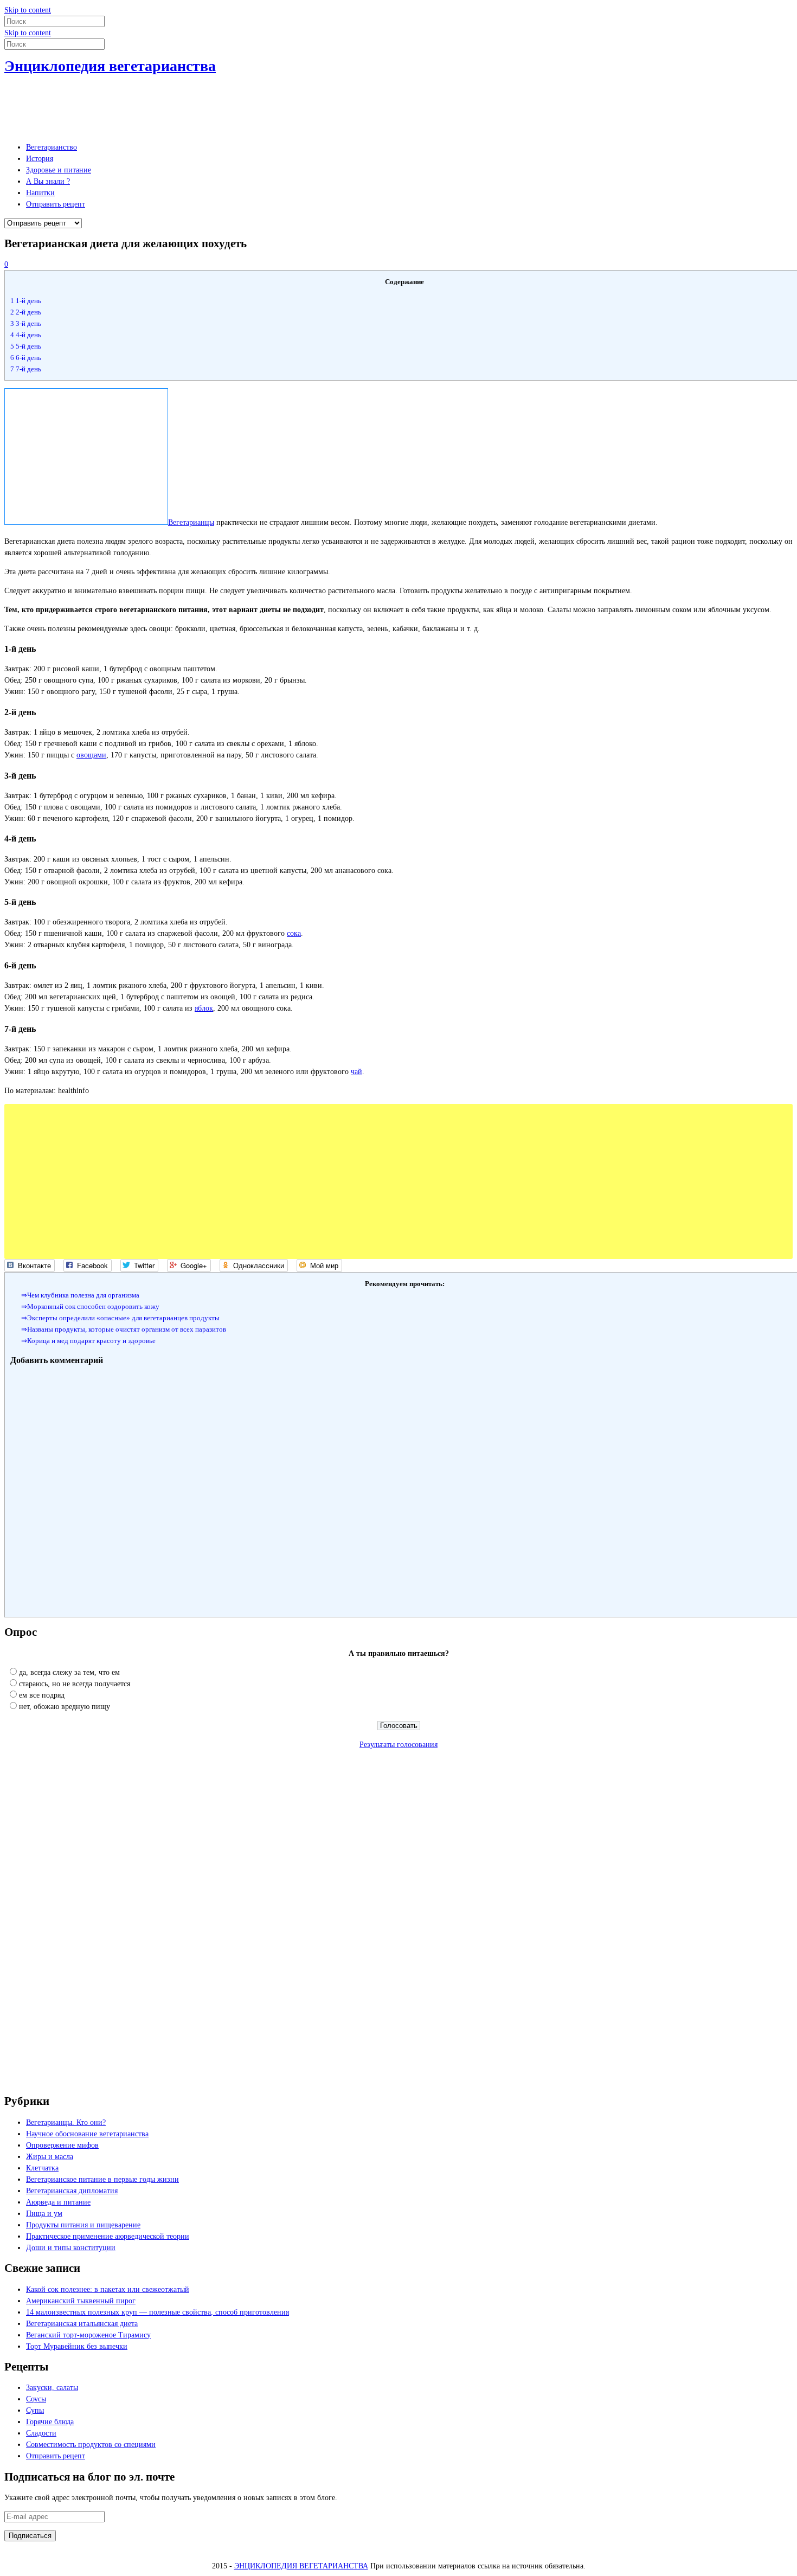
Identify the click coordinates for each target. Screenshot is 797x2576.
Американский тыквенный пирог (81, 2301)
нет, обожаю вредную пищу (65, 1707)
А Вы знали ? (48, 181)
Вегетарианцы (191, 522)
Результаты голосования (398, 1745)
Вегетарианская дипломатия (72, 2191)
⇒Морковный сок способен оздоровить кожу (90, 1306)
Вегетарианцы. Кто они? (66, 2122)
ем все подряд (42, 1695)
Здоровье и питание (59, 170)
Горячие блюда (50, 2422)
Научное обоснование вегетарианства (87, 2134)
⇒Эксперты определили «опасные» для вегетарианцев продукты (120, 1318)
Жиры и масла (50, 2157)
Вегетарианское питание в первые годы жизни (102, 2179)
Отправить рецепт (56, 204)
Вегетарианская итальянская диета (82, 2324)
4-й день (26, 335)
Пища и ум (44, 2214)
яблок (204, 1008)
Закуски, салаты (52, 2388)
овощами (91, 755)
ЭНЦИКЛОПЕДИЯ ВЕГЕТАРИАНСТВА (301, 2566)
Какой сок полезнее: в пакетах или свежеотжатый (108, 2289)
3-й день (26, 323)
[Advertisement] (202, 106)
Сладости (41, 2433)
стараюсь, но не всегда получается (75, 1684)
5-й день (26, 346)
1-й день (26, 301)
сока (294, 933)
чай (356, 1072)
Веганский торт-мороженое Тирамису (88, 2335)
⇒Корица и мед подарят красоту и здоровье (88, 1341)
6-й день (26, 358)
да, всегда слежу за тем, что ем (69, 1672)
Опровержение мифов (62, 2145)
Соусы (36, 2399)
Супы (35, 2410)
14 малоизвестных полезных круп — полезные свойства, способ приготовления (158, 2312)
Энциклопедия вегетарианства (110, 66)
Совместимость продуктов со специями (91, 2445)
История (40, 159)
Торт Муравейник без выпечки (77, 2346)
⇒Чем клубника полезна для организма (80, 1295)
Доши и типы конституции (71, 2248)
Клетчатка (42, 2168)
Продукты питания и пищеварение (83, 2225)
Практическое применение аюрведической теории (108, 2236)
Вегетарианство (52, 147)
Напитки (40, 193)
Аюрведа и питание (58, 2202)
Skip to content (28, 10)
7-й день (26, 369)
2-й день (26, 312)
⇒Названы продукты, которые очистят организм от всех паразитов (124, 1329)
